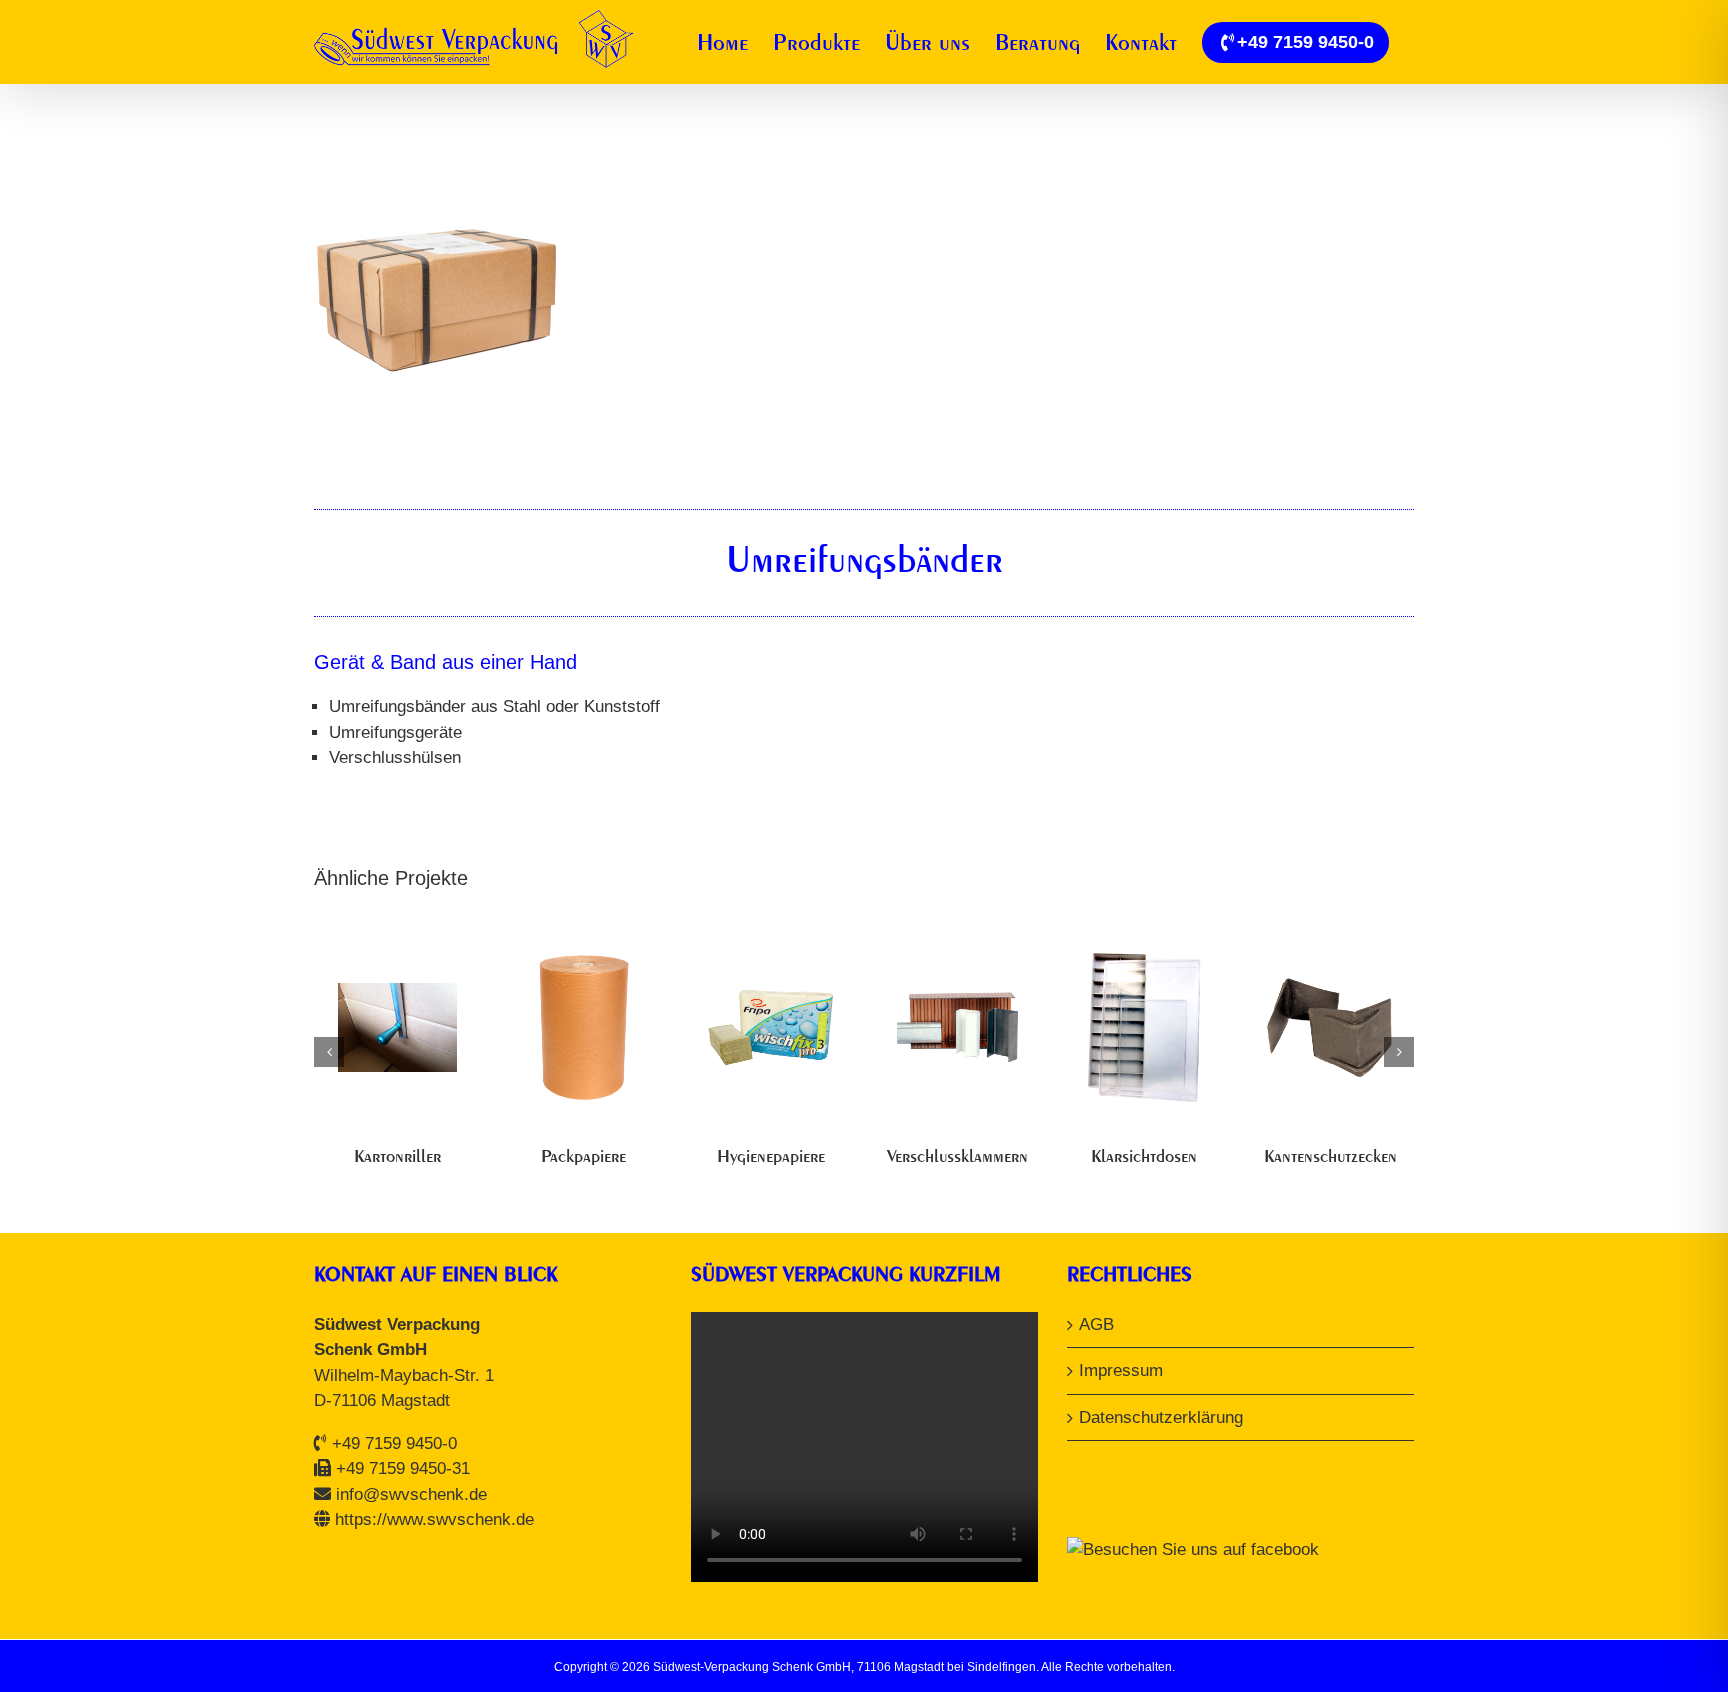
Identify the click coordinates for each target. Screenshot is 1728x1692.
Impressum (1121, 1370)
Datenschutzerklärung (1161, 1417)
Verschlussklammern (957, 1155)
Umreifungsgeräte (395, 732)
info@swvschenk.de (411, 1494)
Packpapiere (583, 1155)
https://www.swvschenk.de (434, 1519)
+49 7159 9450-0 (394, 1443)
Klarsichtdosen (1144, 1155)
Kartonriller (397, 1155)
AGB (1096, 1324)
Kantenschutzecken (1330, 1155)
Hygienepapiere (771, 1155)
